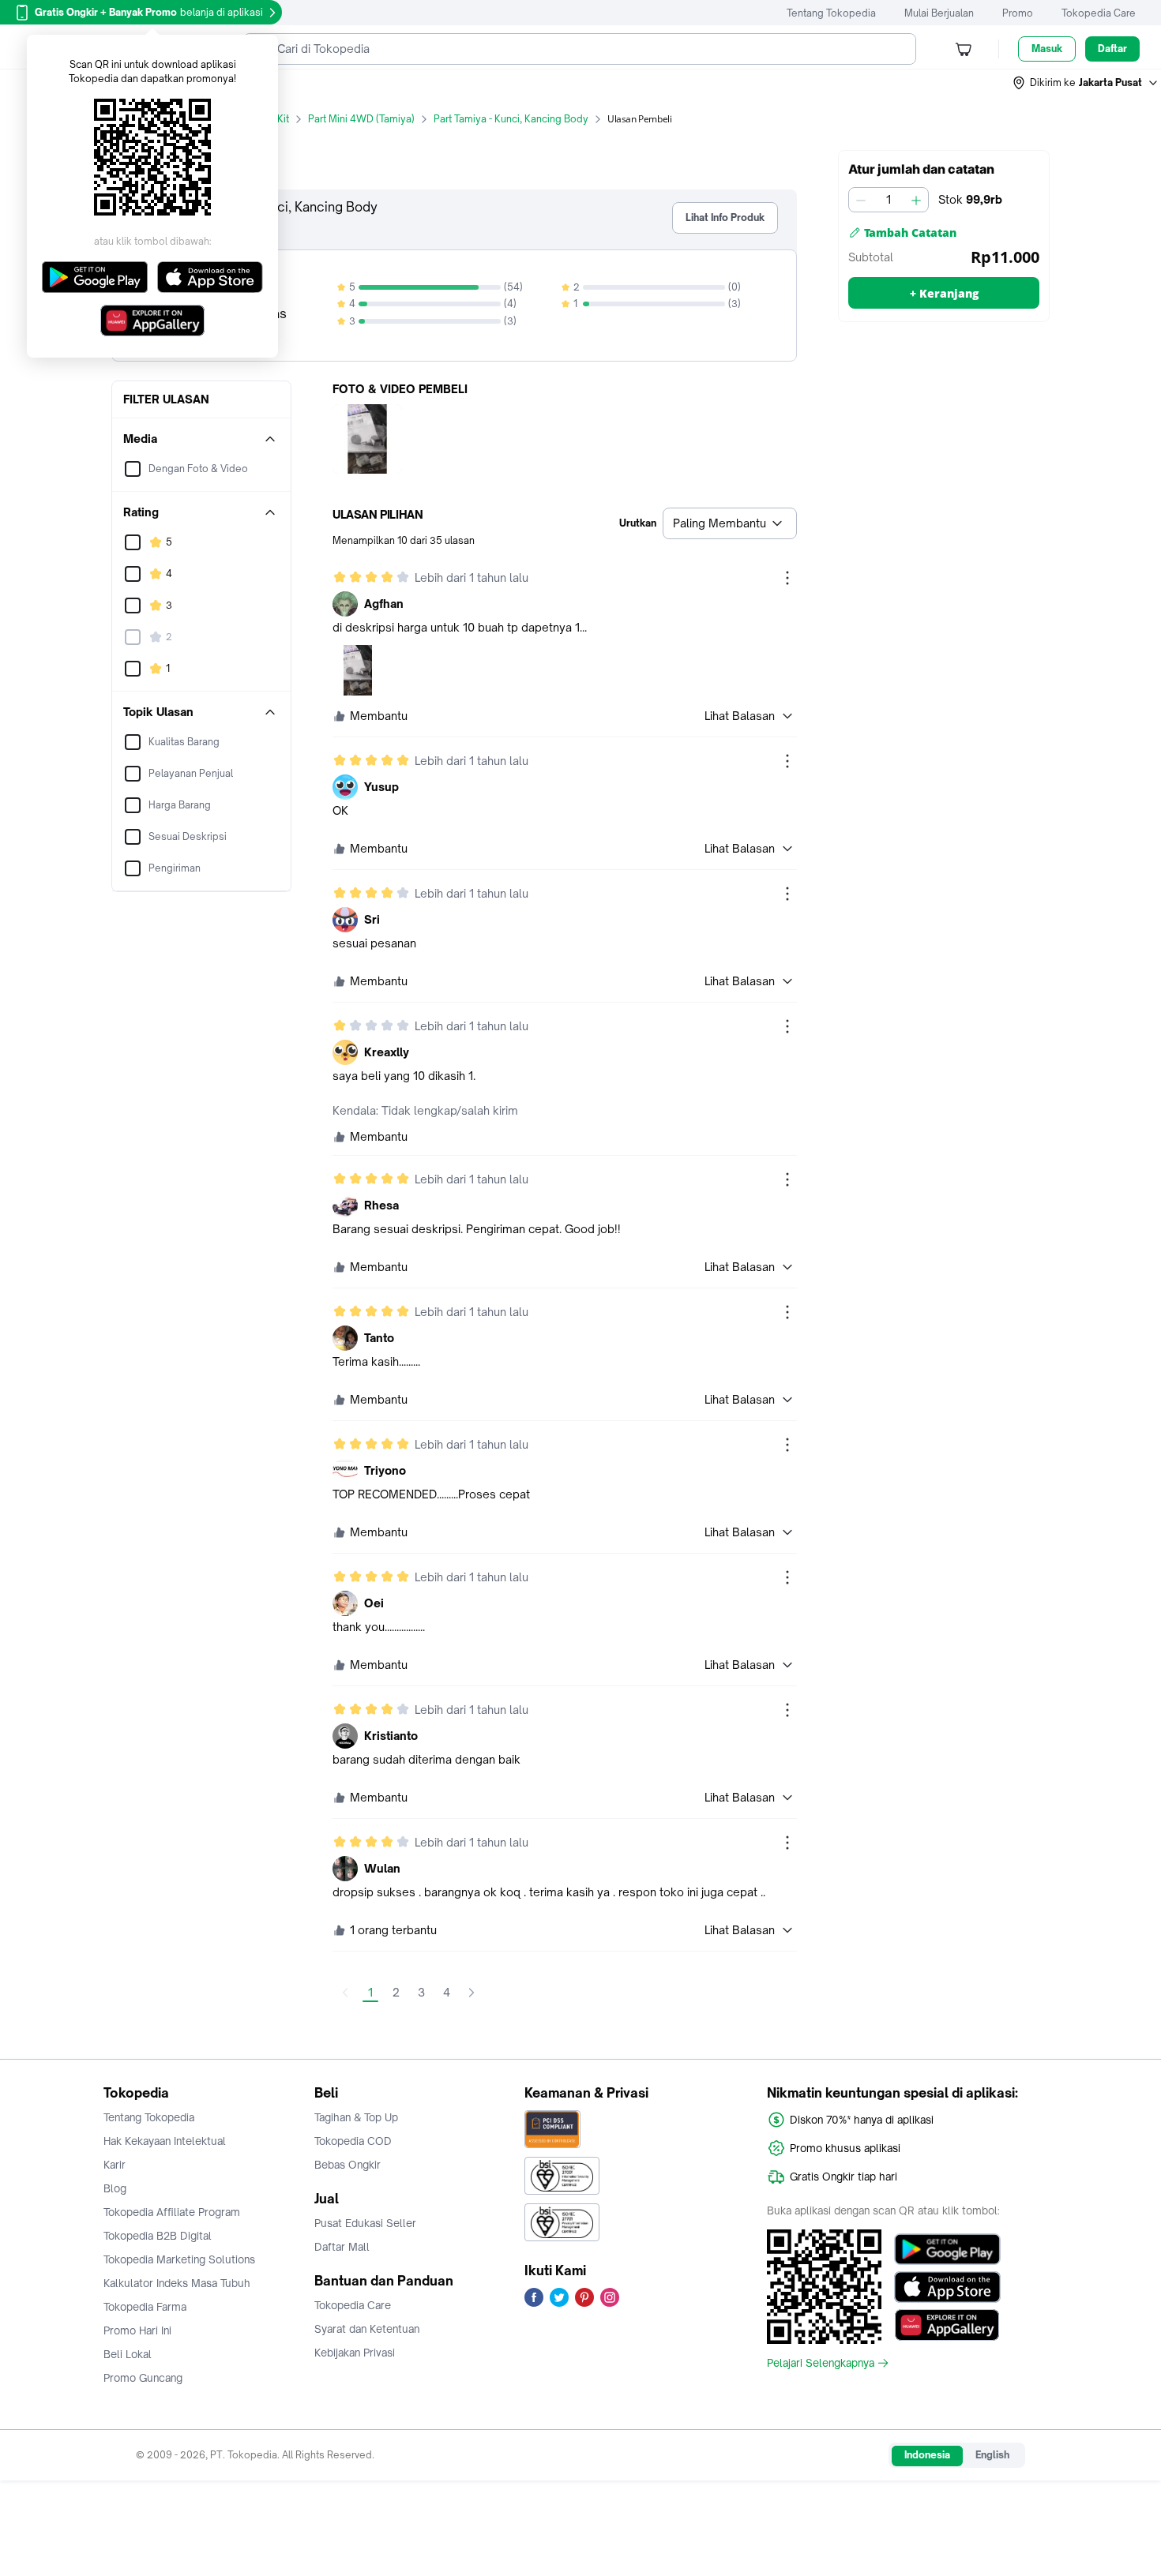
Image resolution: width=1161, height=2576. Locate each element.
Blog (115, 2188)
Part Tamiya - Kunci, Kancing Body (511, 119)
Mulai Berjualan (939, 13)
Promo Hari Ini (137, 2330)
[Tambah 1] (916, 200)
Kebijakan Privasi (355, 2353)
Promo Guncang (143, 2378)
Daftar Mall (342, 2247)
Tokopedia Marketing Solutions (179, 2259)
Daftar (1112, 49)
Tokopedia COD (353, 2141)
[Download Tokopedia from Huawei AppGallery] (947, 2325)
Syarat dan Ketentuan (367, 2329)
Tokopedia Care (1099, 13)
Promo (1018, 13)
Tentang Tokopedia (831, 13)
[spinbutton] (889, 200)
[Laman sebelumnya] (345, 1993)
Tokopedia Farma (145, 2307)
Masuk (1047, 49)
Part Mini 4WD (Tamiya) (361, 119)
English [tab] (992, 2455)
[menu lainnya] (787, 578)
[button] (1086, 83)
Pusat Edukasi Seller (365, 2223)
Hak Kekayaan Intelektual (165, 2141)
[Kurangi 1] (861, 200)
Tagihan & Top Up (356, 2117)
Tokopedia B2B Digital (158, 2236)
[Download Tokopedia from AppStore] (947, 2287)
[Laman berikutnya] (472, 1993)
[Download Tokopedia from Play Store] (947, 2249)
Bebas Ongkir (348, 2165)
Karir (115, 2165)
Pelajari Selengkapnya (821, 2363)
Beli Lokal (128, 2354)
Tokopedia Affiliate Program (172, 2212)
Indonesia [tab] (927, 2455)
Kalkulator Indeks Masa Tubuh (177, 2283)
